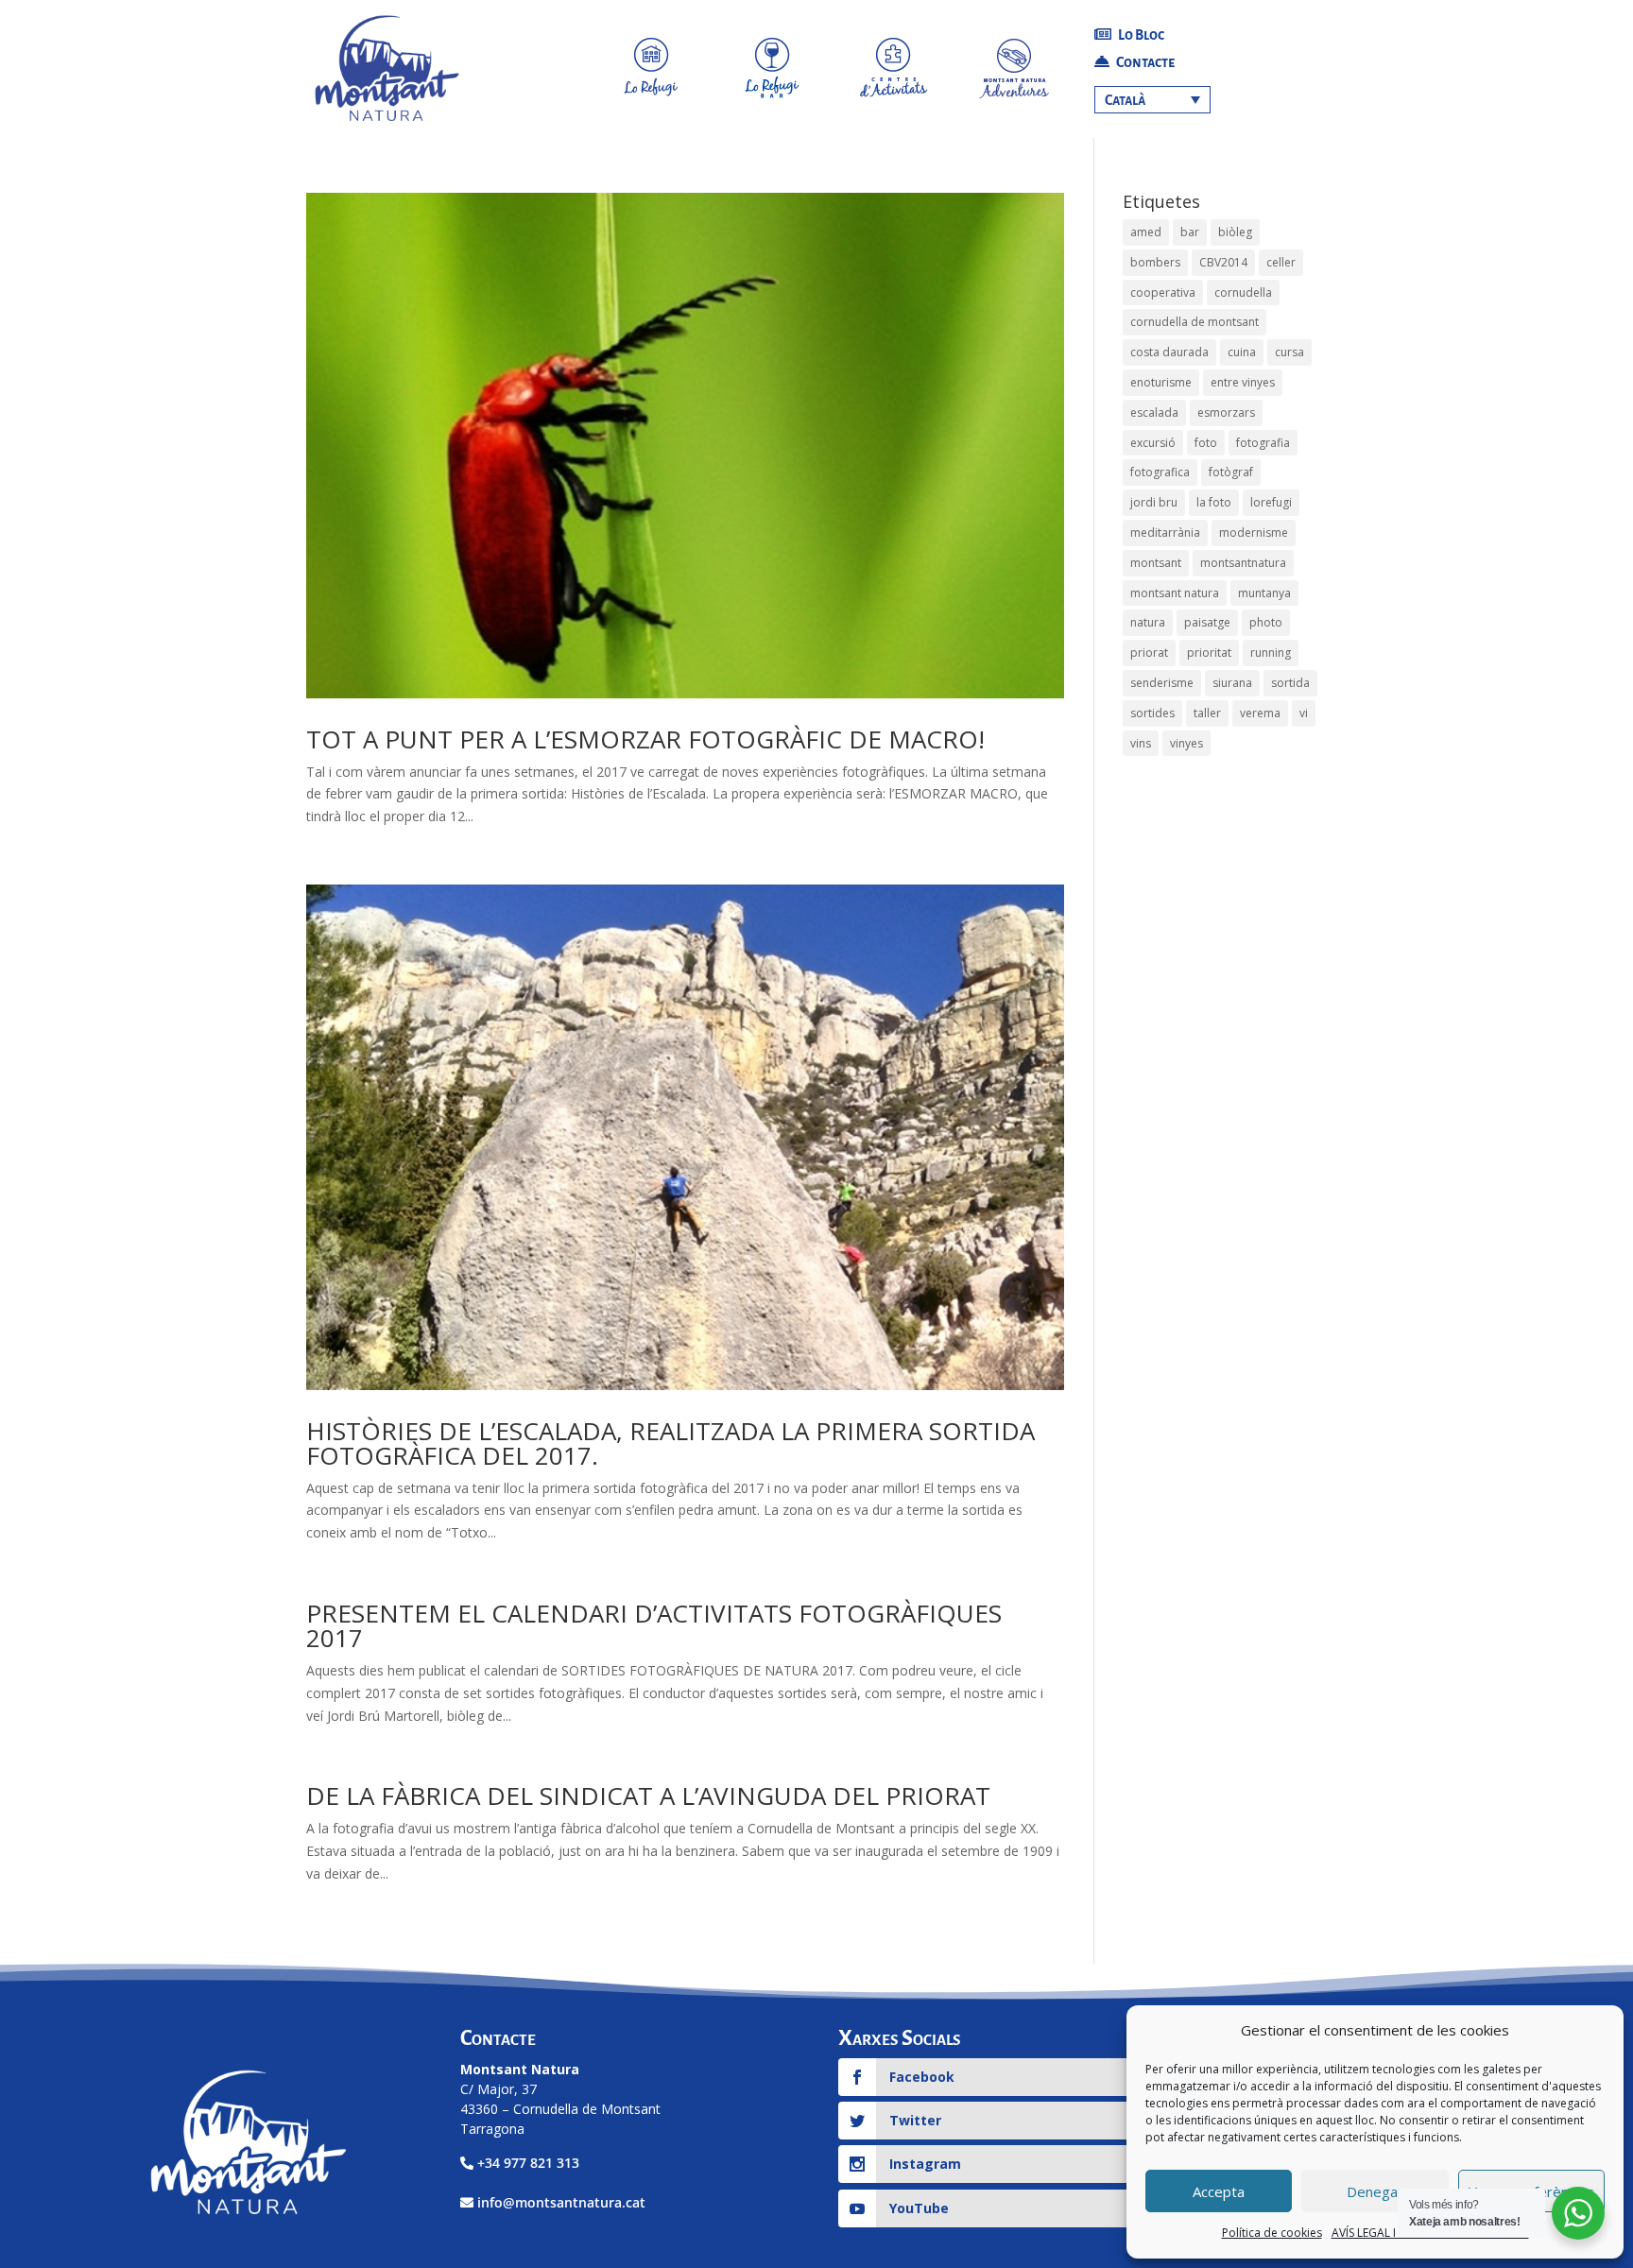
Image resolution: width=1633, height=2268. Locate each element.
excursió (1153, 443)
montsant (1156, 563)
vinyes (1186, 743)
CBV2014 (1223, 262)
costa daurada (1169, 352)
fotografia (1263, 443)
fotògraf (1231, 472)
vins (1141, 743)
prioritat (1209, 653)
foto (1206, 443)
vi (1304, 713)
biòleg (1235, 232)
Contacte (1144, 62)
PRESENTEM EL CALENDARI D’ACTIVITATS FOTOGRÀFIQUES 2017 (654, 1625)
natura (1148, 622)
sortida (1290, 683)
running (1271, 653)
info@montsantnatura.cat (561, 2202)
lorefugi (1271, 502)
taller (1207, 713)
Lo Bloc (1140, 35)
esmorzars (1226, 412)
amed (1146, 232)
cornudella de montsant (1195, 322)
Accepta (1219, 2191)
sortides (1152, 713)
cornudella (1243, 292)
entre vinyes (1243, 382)
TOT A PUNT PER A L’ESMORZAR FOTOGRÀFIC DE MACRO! (645, 739)
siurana (1232, 683)
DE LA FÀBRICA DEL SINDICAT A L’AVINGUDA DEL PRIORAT (648, 1795)
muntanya (1264, 593)
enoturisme (1161, 382)
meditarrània (1165, 533)
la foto (1214, 502)
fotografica (1160, 472)
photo (1266, 622)
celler (1281, 262)
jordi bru (1154, 502)
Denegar (1375, 2191)
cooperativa (1163, 292)
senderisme (1162, 683)
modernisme (1254, 533)
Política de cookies (1272, 2233)
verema (1260, 713)
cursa (1289, 352)
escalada (1154, 412)
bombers (1155, 262)
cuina (1242, 352)
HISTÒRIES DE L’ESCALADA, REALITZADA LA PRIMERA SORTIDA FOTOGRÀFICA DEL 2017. (670, 1443)
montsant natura (1175, 593)
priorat (1149, 653)
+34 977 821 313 (528, 2163)
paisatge (1207, 622)
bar (1190, 232)
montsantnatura (1243, 563)
